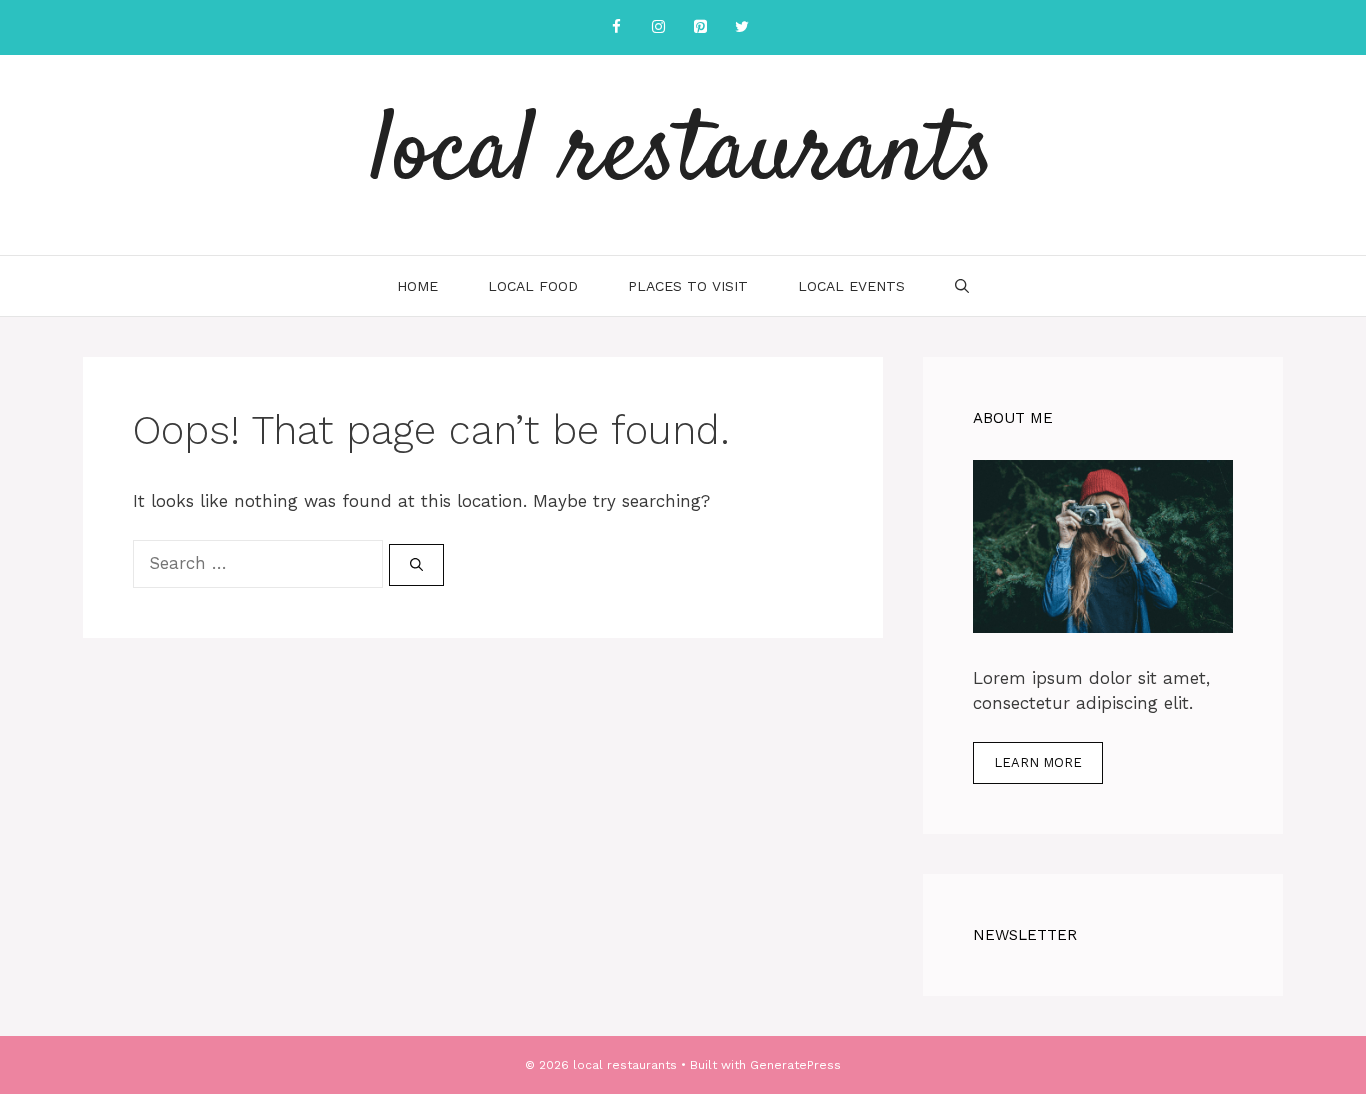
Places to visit (688, 286)
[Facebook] (616, 27)
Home (417, 286)
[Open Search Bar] (962, 286)
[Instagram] (658, 27)
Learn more (1038, 762)
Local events (851, 286)
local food (533, 286)
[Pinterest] (700, 27)
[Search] (416, 565)
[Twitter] (742, 27)
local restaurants (683, 155)
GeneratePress (795, 1065)
